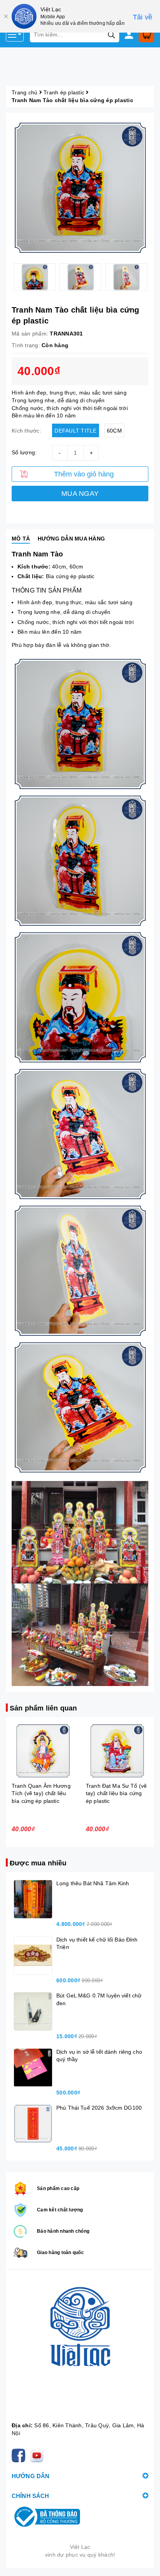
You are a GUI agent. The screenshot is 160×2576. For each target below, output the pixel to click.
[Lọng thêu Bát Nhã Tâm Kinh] (33, 1899)
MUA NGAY (80, 494)
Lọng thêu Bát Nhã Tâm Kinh (93, 1883)
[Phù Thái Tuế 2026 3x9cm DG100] (33, 2124)
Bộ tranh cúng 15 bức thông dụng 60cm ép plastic (113, 1793)
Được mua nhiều (38, 1863)
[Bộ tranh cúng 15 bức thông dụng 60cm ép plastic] (117, 1751)
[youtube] (38, 2455)
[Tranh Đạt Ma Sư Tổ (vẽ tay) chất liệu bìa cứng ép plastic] (43, 1751)
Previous (6, 277)
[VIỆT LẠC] (80, 2348)
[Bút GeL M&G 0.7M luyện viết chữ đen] (33, 2011)
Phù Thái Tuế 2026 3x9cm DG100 (99, 2108)
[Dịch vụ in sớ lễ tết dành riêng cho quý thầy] (33, 2068)
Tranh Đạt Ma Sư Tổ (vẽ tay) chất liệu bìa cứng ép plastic (42, 1793)
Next (154, 277)
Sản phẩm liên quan (43, 1708)
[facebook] (20, 2455)
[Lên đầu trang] (146, 2562)
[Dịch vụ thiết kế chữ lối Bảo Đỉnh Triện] (33, 1955)
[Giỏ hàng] (146, 35)
